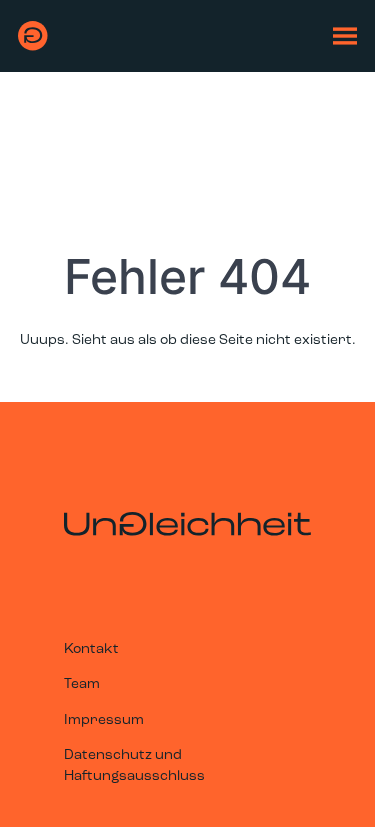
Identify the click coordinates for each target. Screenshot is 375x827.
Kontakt (91, 649)
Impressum (104, 720)
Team (82, 684)
